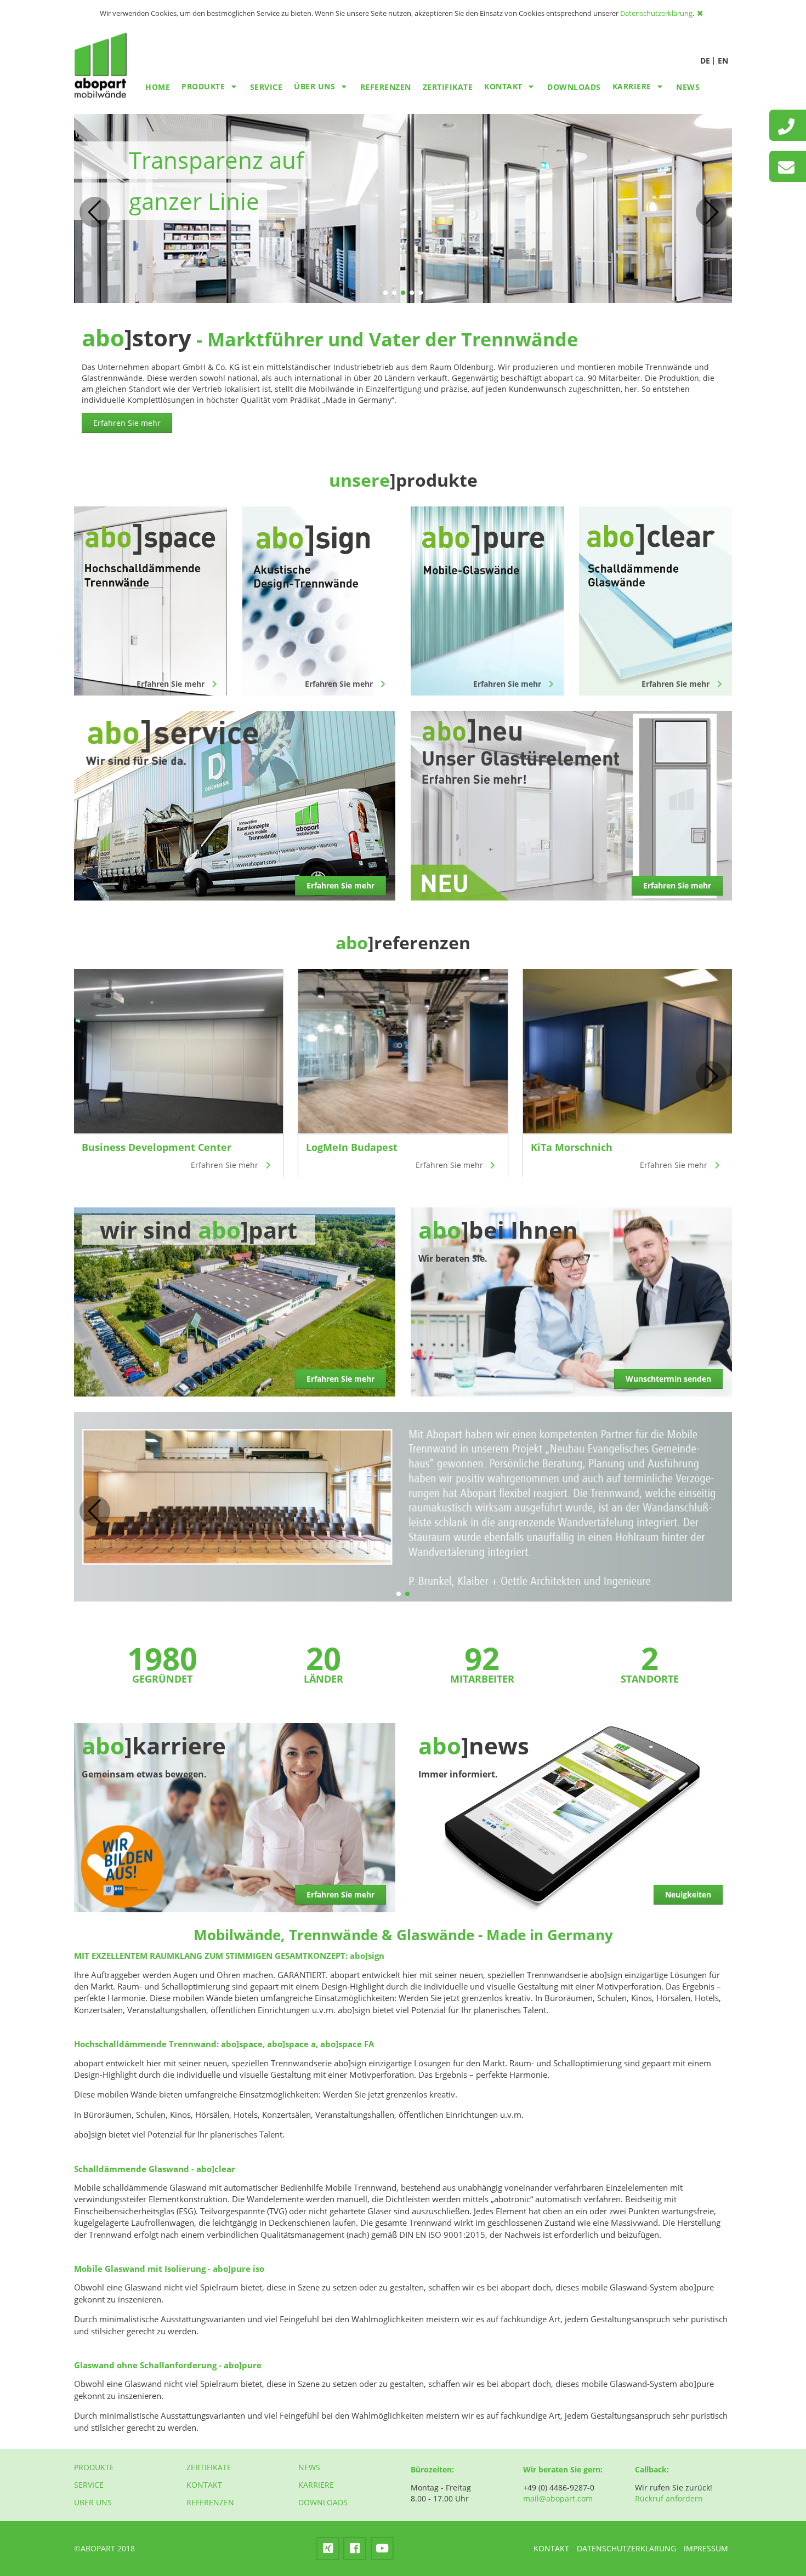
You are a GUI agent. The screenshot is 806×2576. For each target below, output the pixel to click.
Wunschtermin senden (668, 1379)
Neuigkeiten (688, 1894)
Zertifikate (448, 87)
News (688, 87)
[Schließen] (701, 13)
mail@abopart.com (558, 2498)
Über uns (93, 2502)
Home (158, 87)
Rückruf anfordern (669, 2498)
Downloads (574, 87)
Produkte (94, 2467)
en (723, 61)
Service (266, 87)
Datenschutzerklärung (656, 13)
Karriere (316, 2485)
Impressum (706, 2548)
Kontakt (204, 2485)
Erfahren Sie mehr (127, 423)
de (705, 61)
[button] (385, 293)
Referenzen (386, 87)
